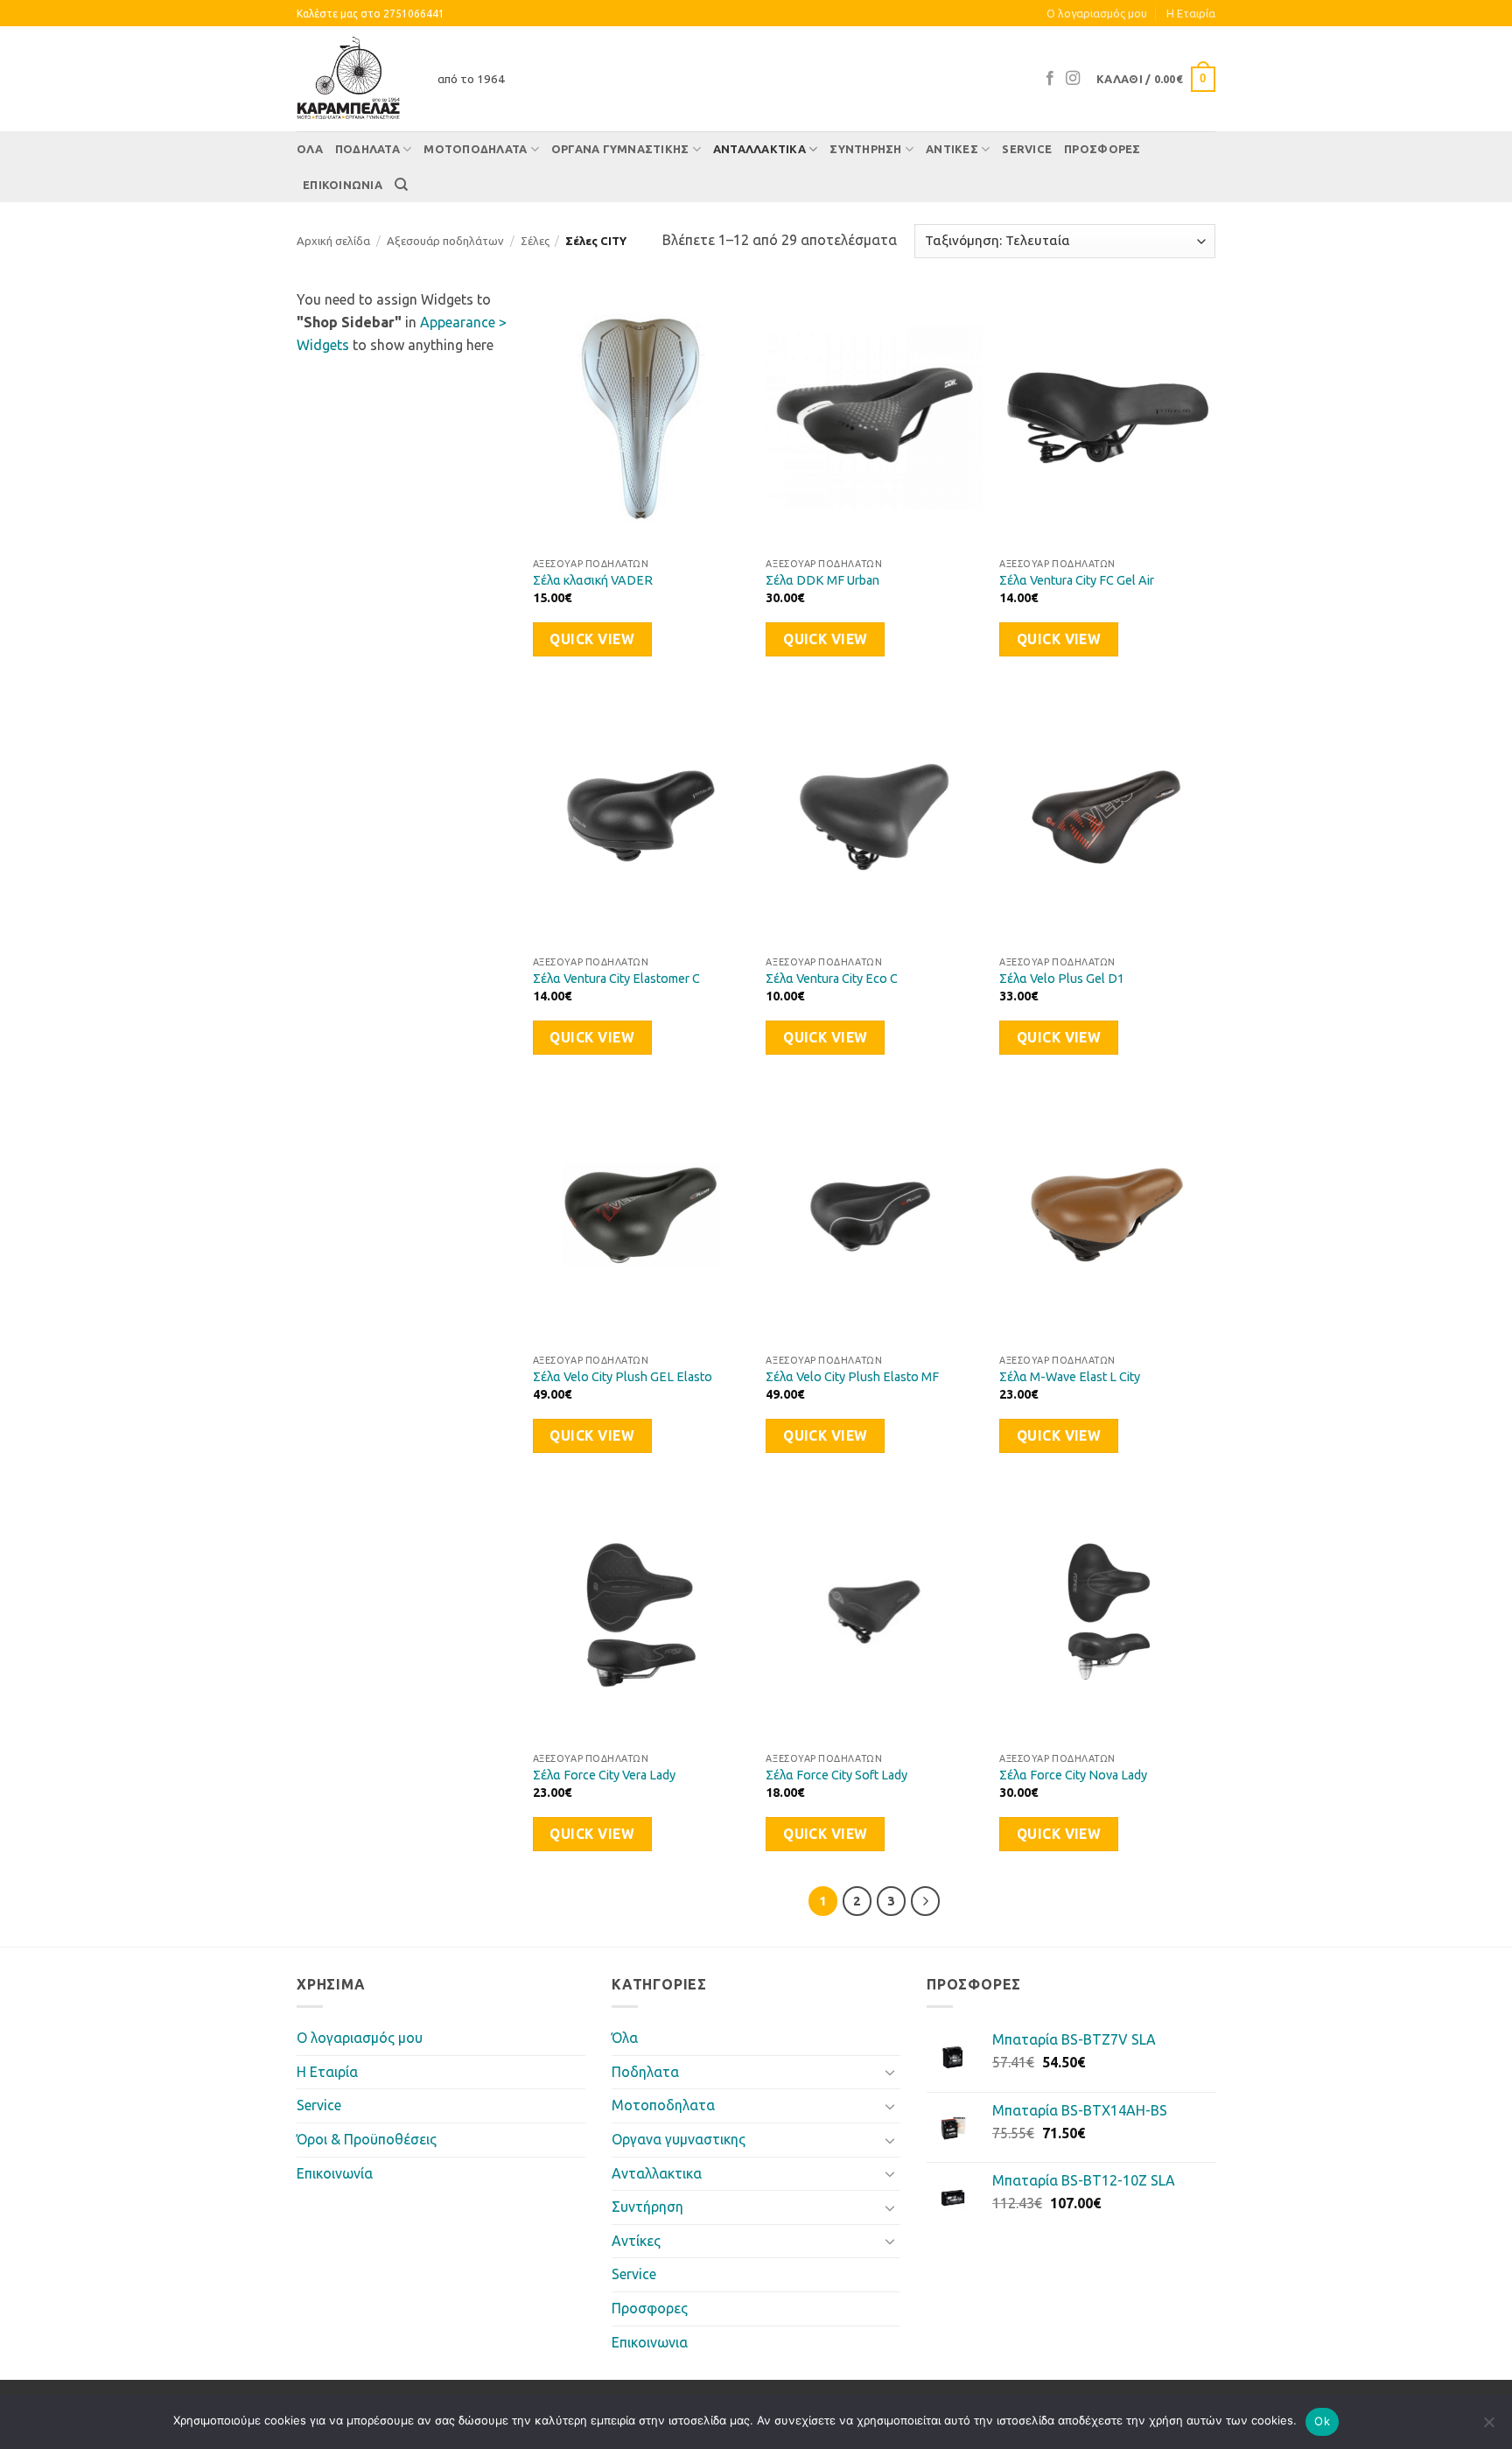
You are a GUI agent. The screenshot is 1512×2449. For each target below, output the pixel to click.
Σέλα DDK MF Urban (822, 580)
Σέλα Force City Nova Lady (1073, 1775)
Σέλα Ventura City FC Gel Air (1077, 580)
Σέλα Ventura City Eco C (832, 979)
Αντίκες (952, 149)
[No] (1488, 2427)
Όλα (310, 149)
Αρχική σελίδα (333, 241)
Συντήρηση (865, 149)
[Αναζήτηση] (401, 185)
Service (1027, 149)
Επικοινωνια (343, 185)
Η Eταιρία (1191, 13)
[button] (1156, 80)
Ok (1322, 2421)
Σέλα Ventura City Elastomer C (616, 979)
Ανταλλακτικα (759, 149)
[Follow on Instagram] (1073, 79)
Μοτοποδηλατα (475, 149)
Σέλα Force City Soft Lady (836, 1775)
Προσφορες (1102, 149)
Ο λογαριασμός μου (1097, 13)
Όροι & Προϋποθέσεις (367, 2139)
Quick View (592, 639)
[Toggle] (890, 2072)
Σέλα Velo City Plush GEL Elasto (623, 1377)
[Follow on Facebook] (1050, 79)
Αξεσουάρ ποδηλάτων (445, 241)
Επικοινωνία (335, 2173)
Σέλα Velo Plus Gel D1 (1062, 979)
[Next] (926, 1901)
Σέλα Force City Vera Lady (604, 1775)
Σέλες (535, 241)
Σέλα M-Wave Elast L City (1070, 1377)
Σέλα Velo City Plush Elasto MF (852, 1377)
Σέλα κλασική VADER (593, 580)
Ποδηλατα (367, 149)
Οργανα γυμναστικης (620, 149)
